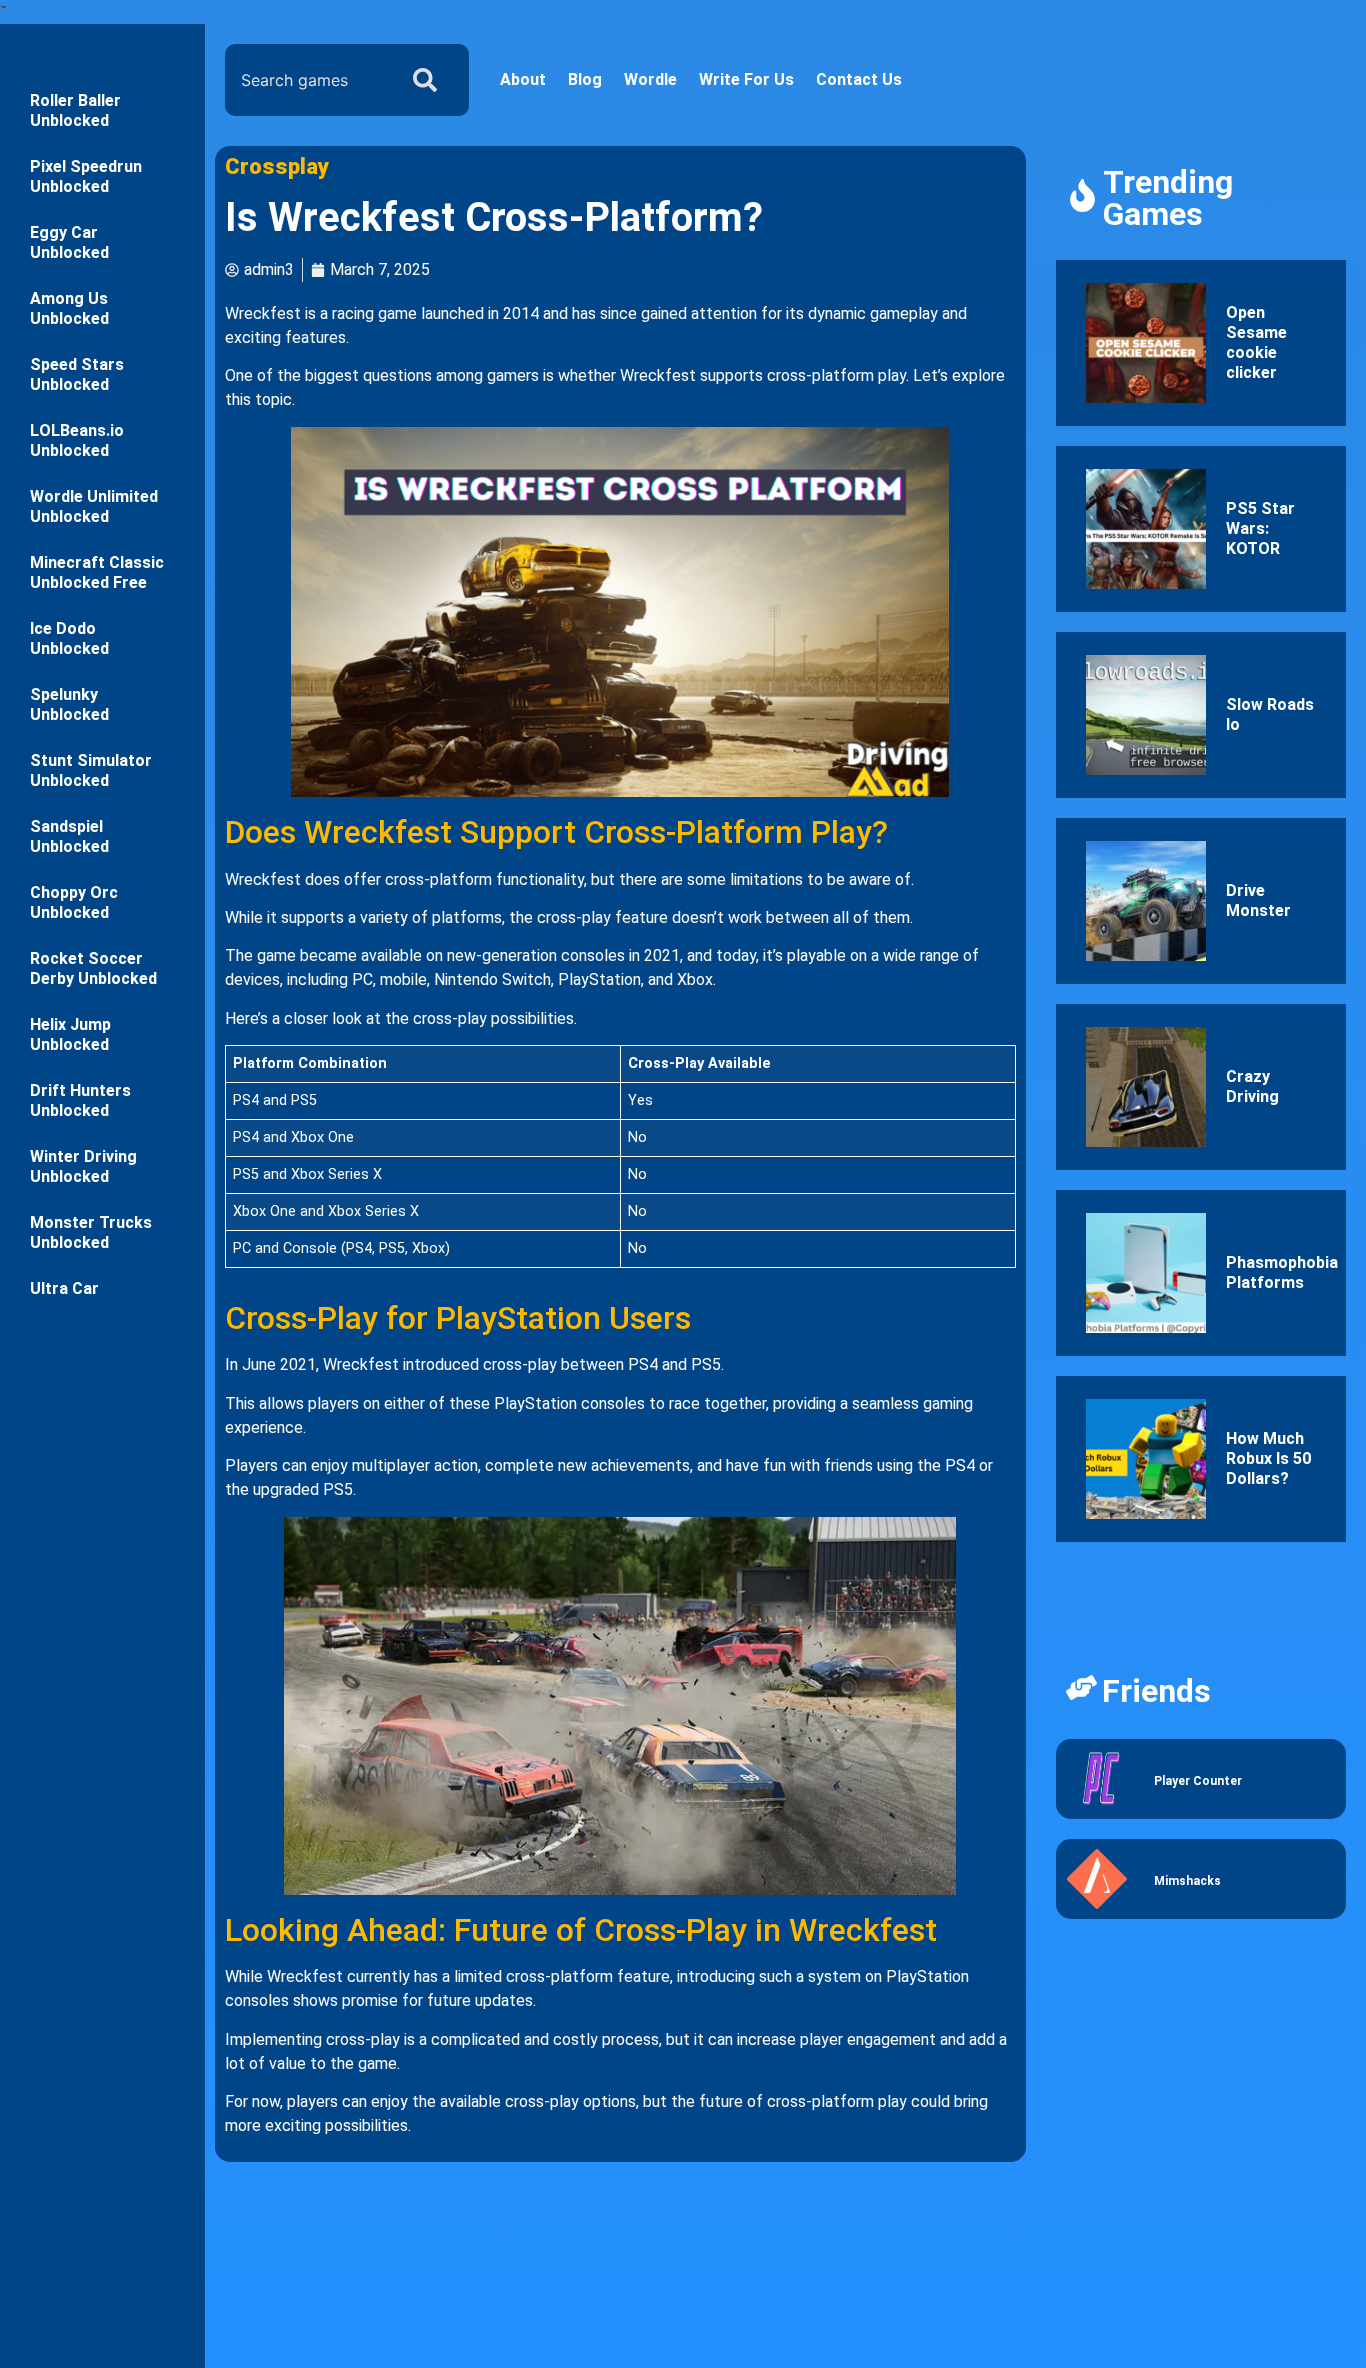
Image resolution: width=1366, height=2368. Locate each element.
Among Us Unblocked (69, 308)
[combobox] (306, 80)
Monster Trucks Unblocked (91, 1232)
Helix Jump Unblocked (70, 1034)
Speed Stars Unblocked (77, 374)
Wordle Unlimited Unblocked (94, 506)
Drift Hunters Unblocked (80, 1100)
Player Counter (1198, 1781)
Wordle (650, 79)
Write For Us (746, 79)
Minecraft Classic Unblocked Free (97, 572)
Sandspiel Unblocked (69, 836)
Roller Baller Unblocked (75, 110)
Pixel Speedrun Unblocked (86, 176)
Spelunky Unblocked (69, 704)
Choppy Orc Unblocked (74, 902)
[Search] (429, 80)
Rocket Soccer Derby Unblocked (93, 968)
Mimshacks (1187, 1881)
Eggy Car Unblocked (69, 242)
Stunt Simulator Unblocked (91, 770)
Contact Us (859, 79)
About (523, 79)
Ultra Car (64, 1288)
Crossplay (277, 166)
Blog (585, 79)
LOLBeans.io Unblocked (77, 440)
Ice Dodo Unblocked (69, 638)
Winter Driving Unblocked (83, 1166)
